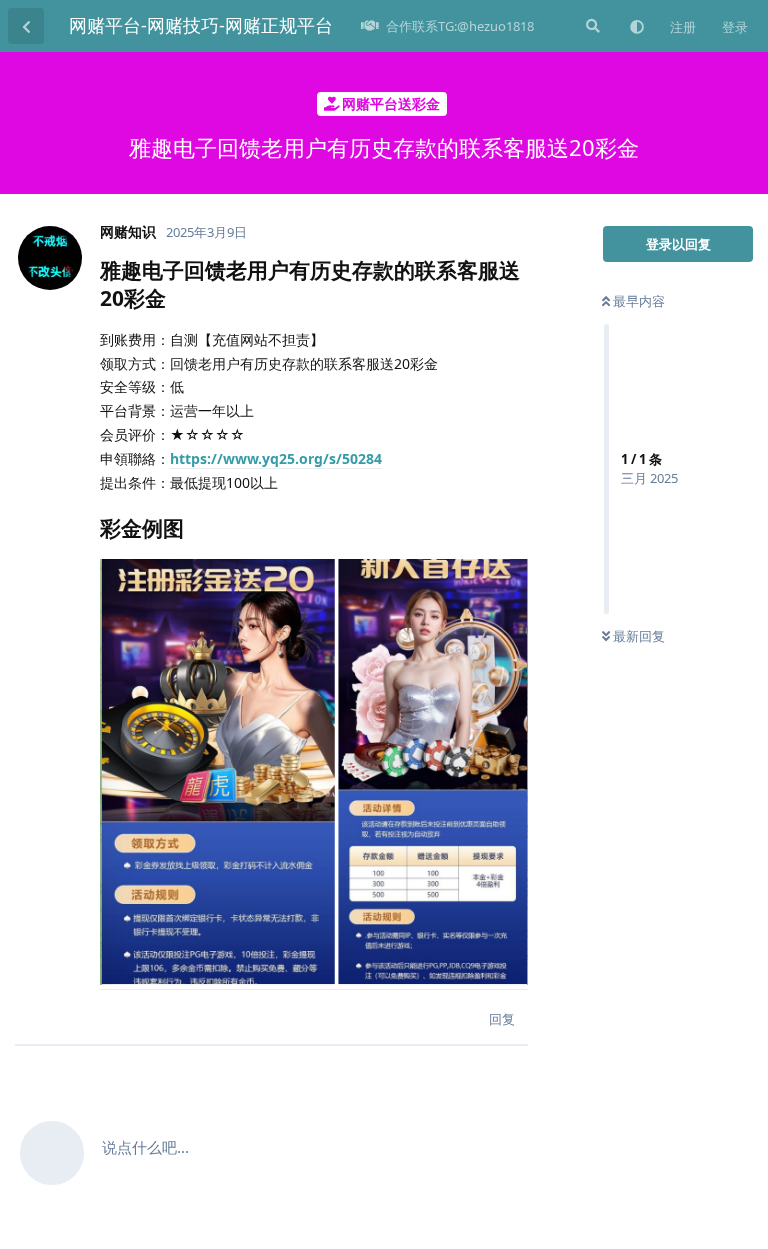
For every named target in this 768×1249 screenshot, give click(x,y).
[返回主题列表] (26, 26)
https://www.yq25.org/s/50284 (276, 458)
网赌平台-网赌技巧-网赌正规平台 (201, 25)
